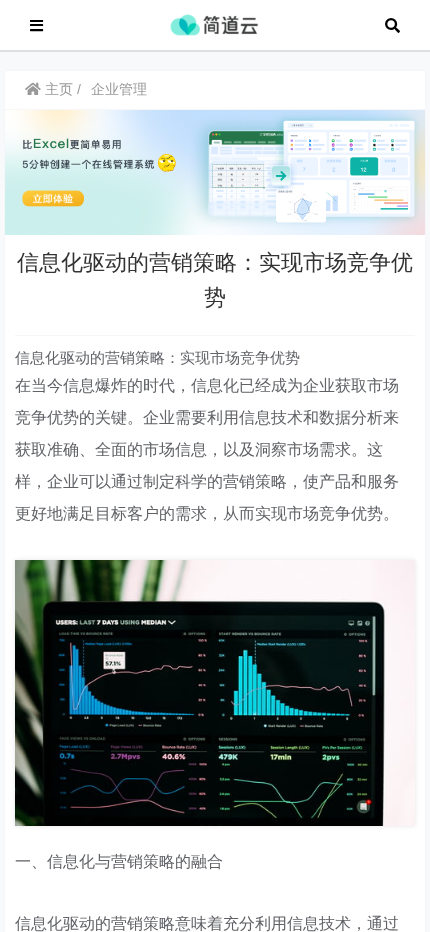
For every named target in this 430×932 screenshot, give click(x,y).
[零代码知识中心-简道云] (214, 23)
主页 (57, 89)
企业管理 (119, 89)
